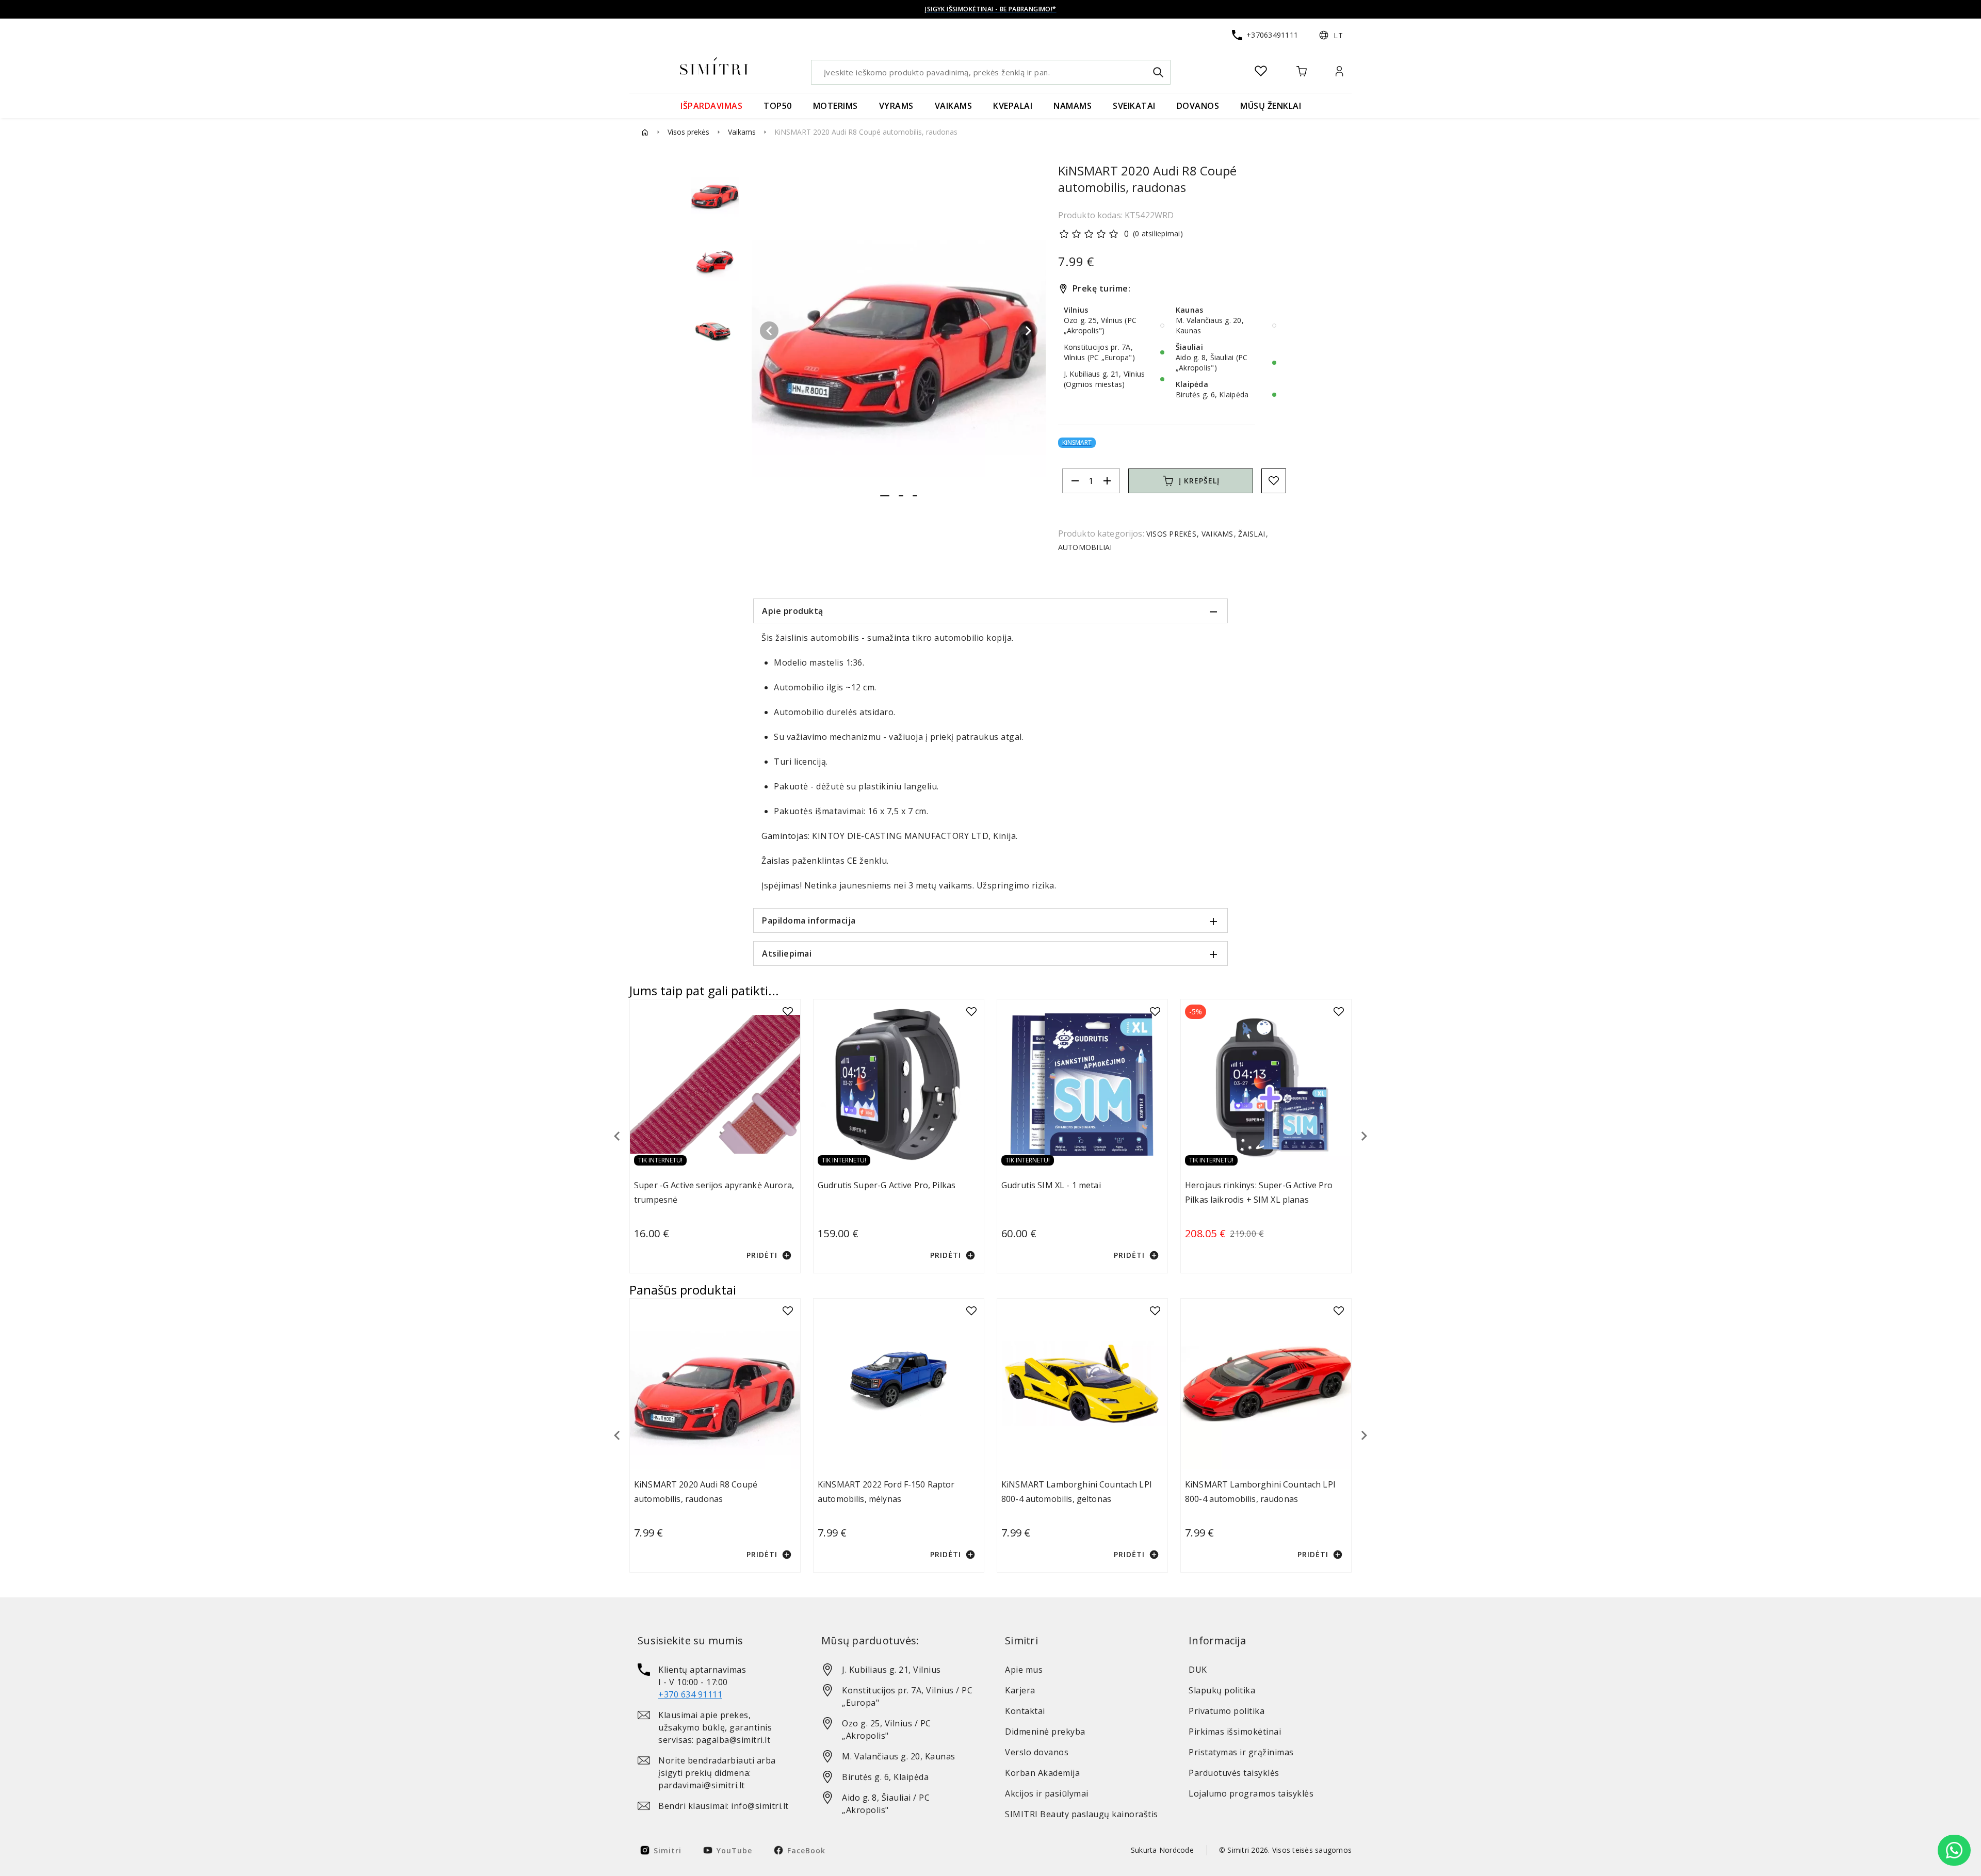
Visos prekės (688, 132)
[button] (1331, 35)
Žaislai (1252, 534)
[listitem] (715, 1682)
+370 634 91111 (690, 1694)
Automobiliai (1085, 547)
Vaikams (742, 132)
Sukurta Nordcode (1162, 1850)
